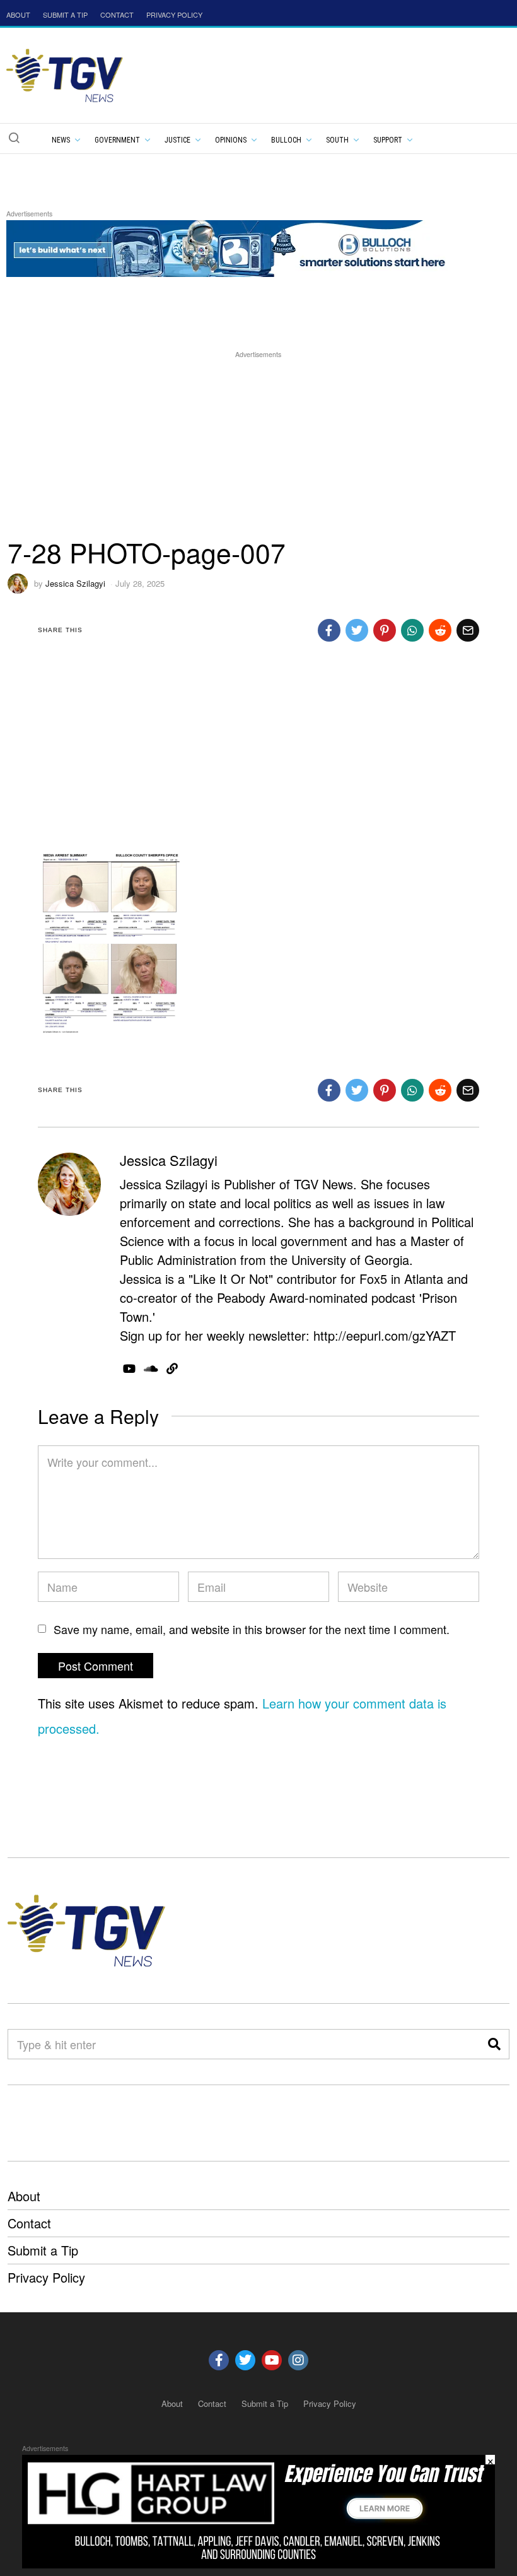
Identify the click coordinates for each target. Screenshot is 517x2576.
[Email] (468, 630)
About (24, 2196)
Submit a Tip (43, 2250)
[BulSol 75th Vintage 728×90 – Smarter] (236, 246)
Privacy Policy (46, 2277)
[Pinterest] (385, 630)
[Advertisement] (258, 449)
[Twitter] (357, 630)
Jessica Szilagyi (75, 583)
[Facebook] (329, 630)
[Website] (172, 1368)
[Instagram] (298, 2360)
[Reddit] (440, 630)
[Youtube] (272, 2360)
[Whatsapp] (412, 630)
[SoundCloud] (151, 1368)
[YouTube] (129, 1368)
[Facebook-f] (219, 2360)
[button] (14, 138)
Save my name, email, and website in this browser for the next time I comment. (252, 1629)
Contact (29, 2223)
